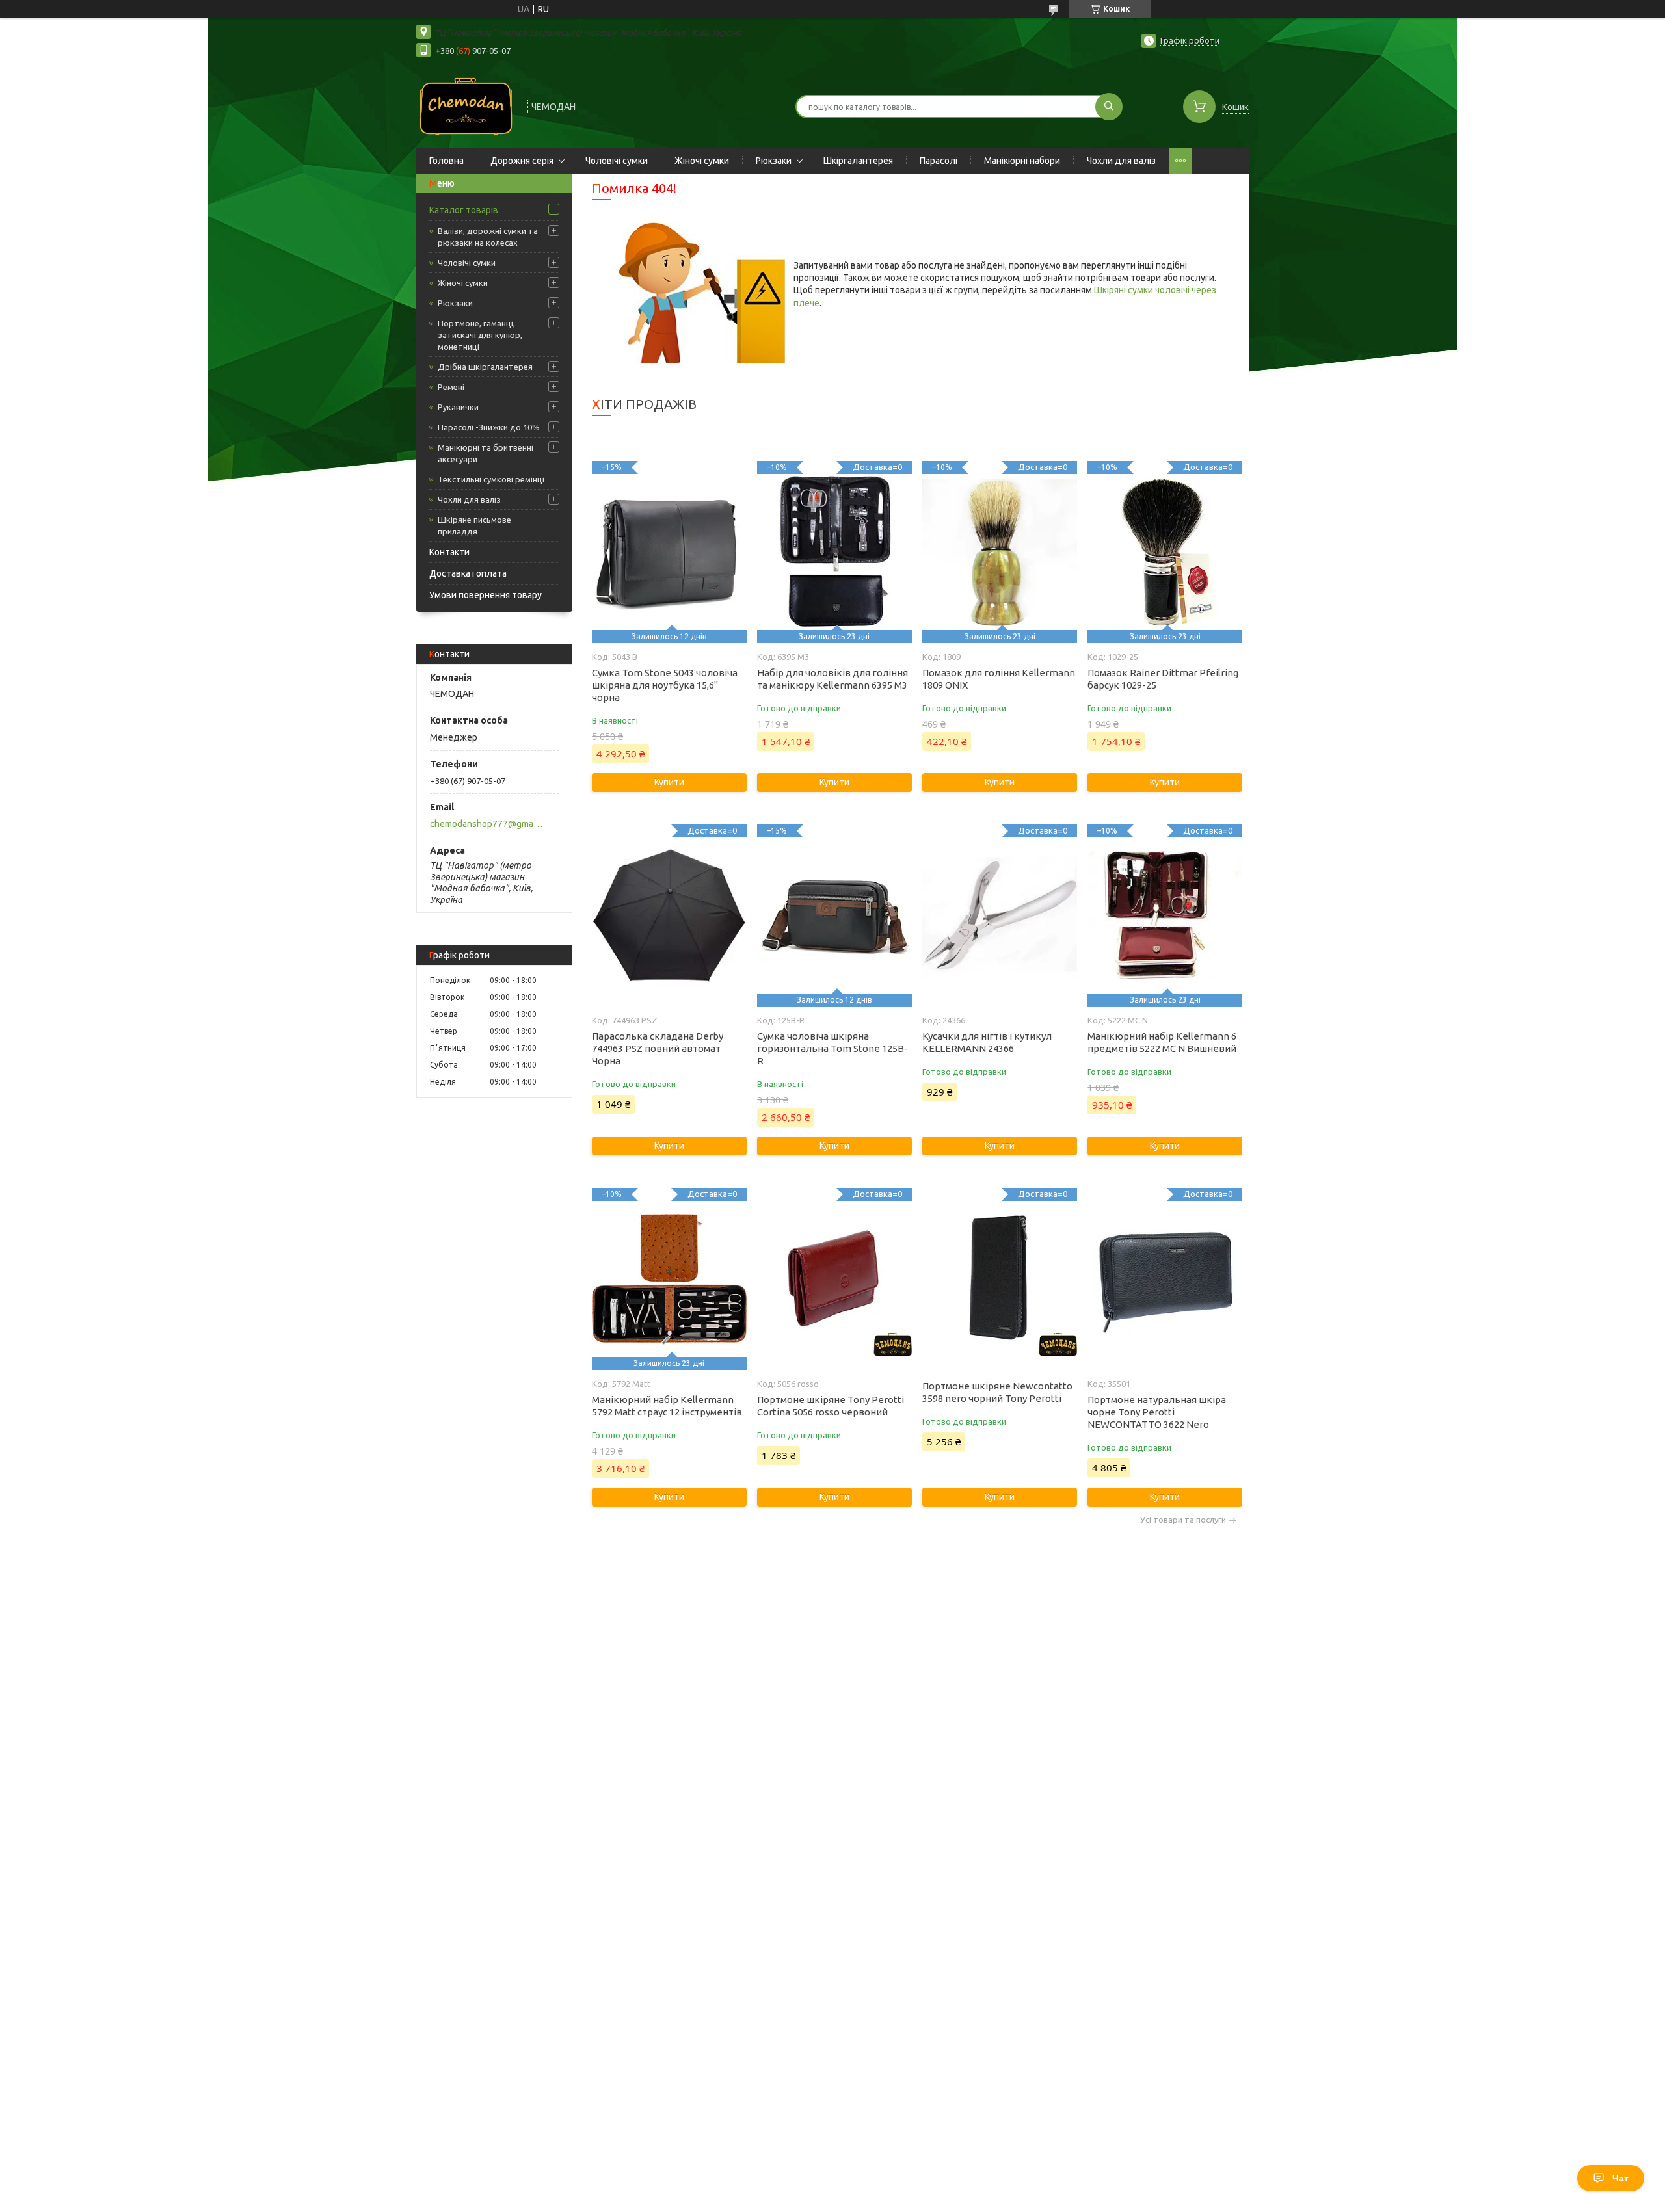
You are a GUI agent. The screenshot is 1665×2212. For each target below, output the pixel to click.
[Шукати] (1109, 107)
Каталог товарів (464, 210)
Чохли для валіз (1121, 161)
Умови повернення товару (486, 595)
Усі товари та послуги (1183, 1520)
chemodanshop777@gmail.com (487, 824)
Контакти (449, 552)
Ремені (451, 387)
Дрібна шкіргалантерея (485, 367)
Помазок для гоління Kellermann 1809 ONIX (999, 679)
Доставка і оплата (468, 573)
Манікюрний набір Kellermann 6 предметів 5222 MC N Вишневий (1162, 1042)
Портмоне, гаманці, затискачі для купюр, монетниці (480, 335)
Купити (669, 782)
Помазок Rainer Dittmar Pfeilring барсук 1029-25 (1163, 679)
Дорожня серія (522, 161)
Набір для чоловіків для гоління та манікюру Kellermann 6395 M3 (832, 679)
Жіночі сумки (702, 161)
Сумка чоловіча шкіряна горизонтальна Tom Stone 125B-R (832, 1048)
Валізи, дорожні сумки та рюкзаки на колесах (488, 237)
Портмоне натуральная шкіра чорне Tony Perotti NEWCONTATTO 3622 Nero (1157, 1412)
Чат (1620, 2178)
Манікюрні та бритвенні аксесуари (486, 453)
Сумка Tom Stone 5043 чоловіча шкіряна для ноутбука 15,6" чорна (665, 685)
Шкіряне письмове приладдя (474, 525)
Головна (446, 161)
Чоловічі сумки (617, 161)
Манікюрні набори (1022, 161)
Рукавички (458, 407)
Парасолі (939, 161)
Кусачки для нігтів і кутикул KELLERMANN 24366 (987, 1042)
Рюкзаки (774, 161)
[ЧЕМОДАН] (466, 105)
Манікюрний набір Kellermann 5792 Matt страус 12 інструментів (667, 1406)
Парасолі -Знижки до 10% (489, 427)
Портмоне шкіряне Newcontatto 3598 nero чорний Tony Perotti (997, 1392)
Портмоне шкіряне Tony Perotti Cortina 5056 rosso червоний (831, 1406)
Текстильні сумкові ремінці (491, 479)
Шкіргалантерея (858, 161)
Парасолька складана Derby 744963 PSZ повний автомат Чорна (658, 1048)
